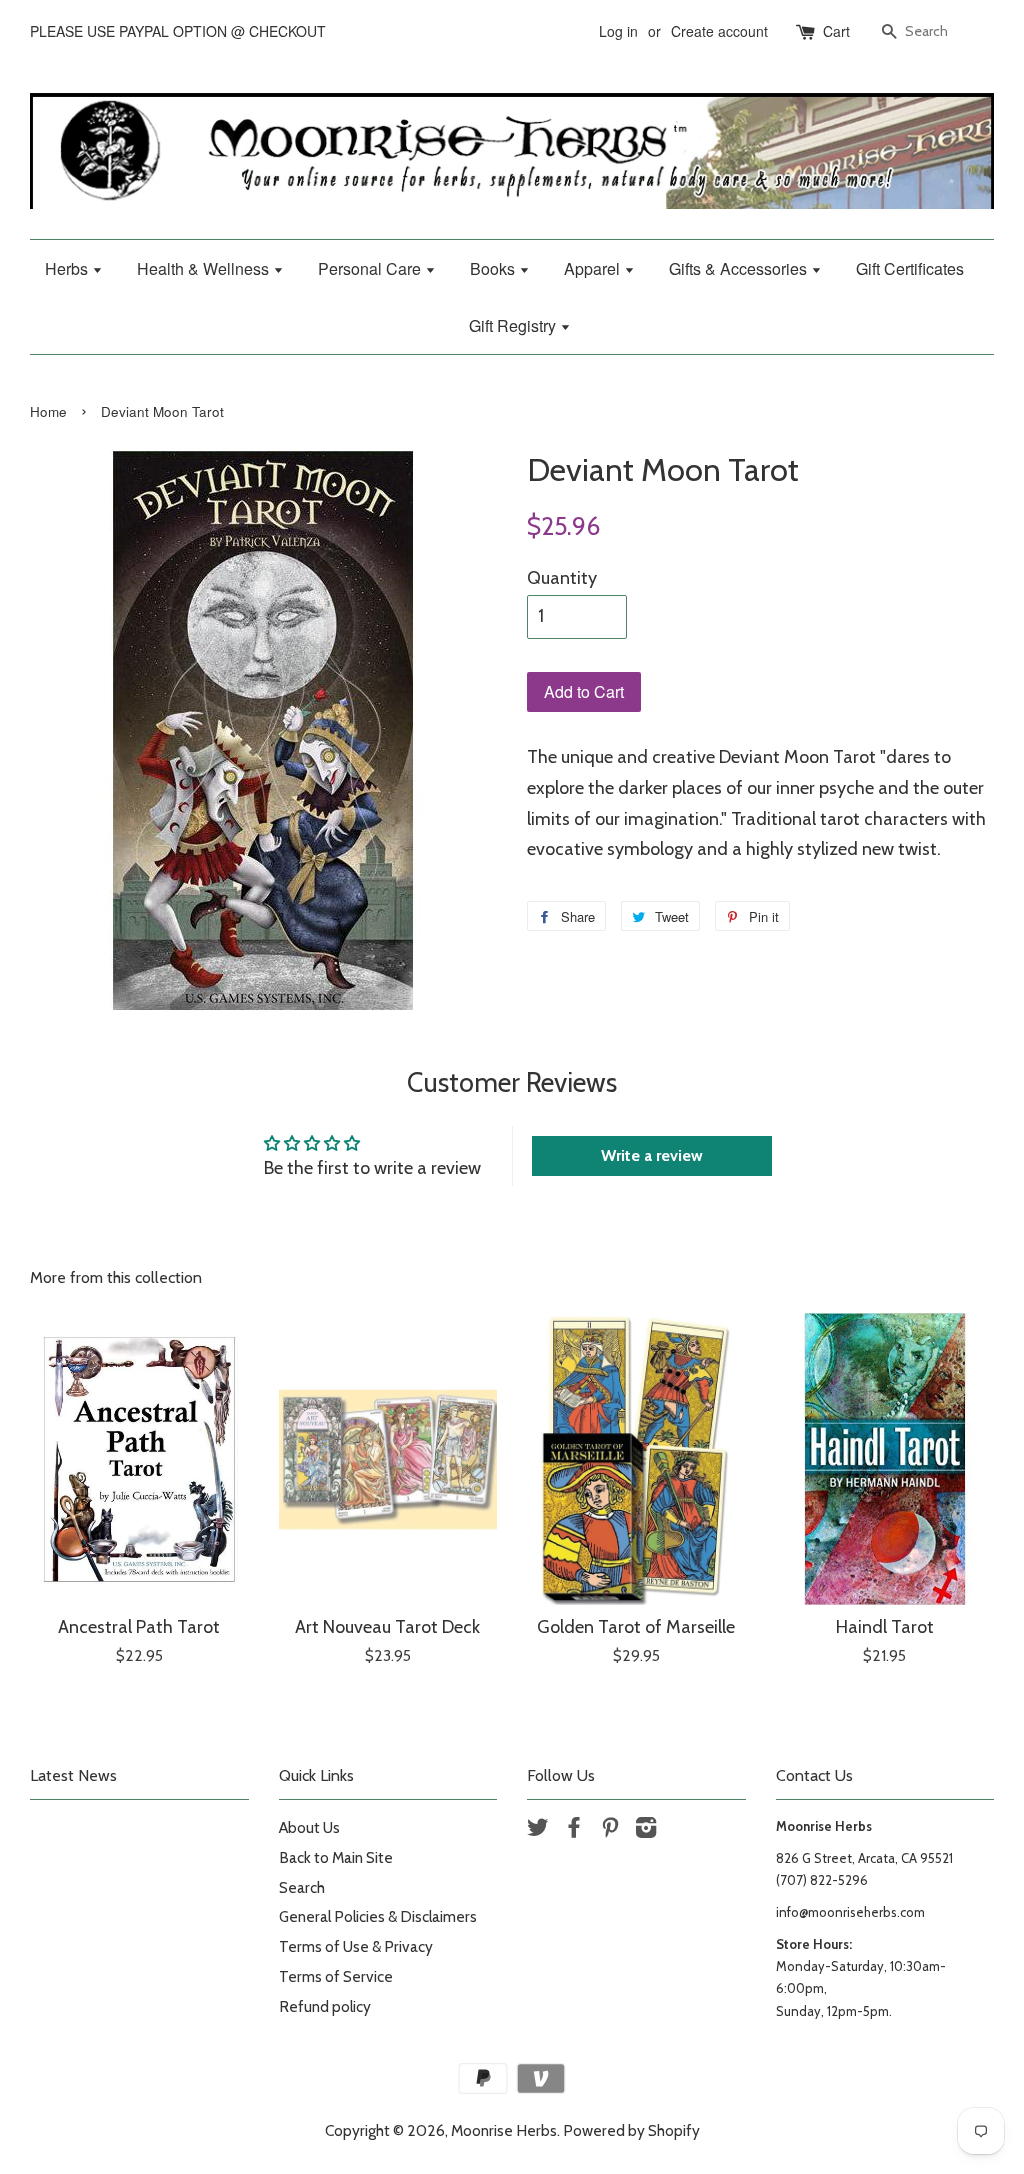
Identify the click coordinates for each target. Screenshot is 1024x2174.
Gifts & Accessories (740, 268)
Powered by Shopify (631, 2130)
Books (494, 268)
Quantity (562, 578)
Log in (618, 31)
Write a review (652, 1155)
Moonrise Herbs (504, 2130)
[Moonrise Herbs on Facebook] (574, 1830)
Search (302, 1887)
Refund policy (325, 2006)
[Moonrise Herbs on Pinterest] (610, 1830)
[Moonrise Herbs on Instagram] (646, 1830)
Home (48, 411)
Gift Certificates (910, 268)
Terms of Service (336, 1976)
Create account (719, 31)
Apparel (594, 268)
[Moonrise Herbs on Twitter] (538, 1830)
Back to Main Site (336, 1857)
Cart (836, 31)
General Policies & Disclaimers (378, 1916)
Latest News (73, 1775)
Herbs (68, 268)
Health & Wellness (205, 268)
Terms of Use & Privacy (356, 1946)
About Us (309, 1827)
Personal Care (371, 268)
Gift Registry (514, 325)
